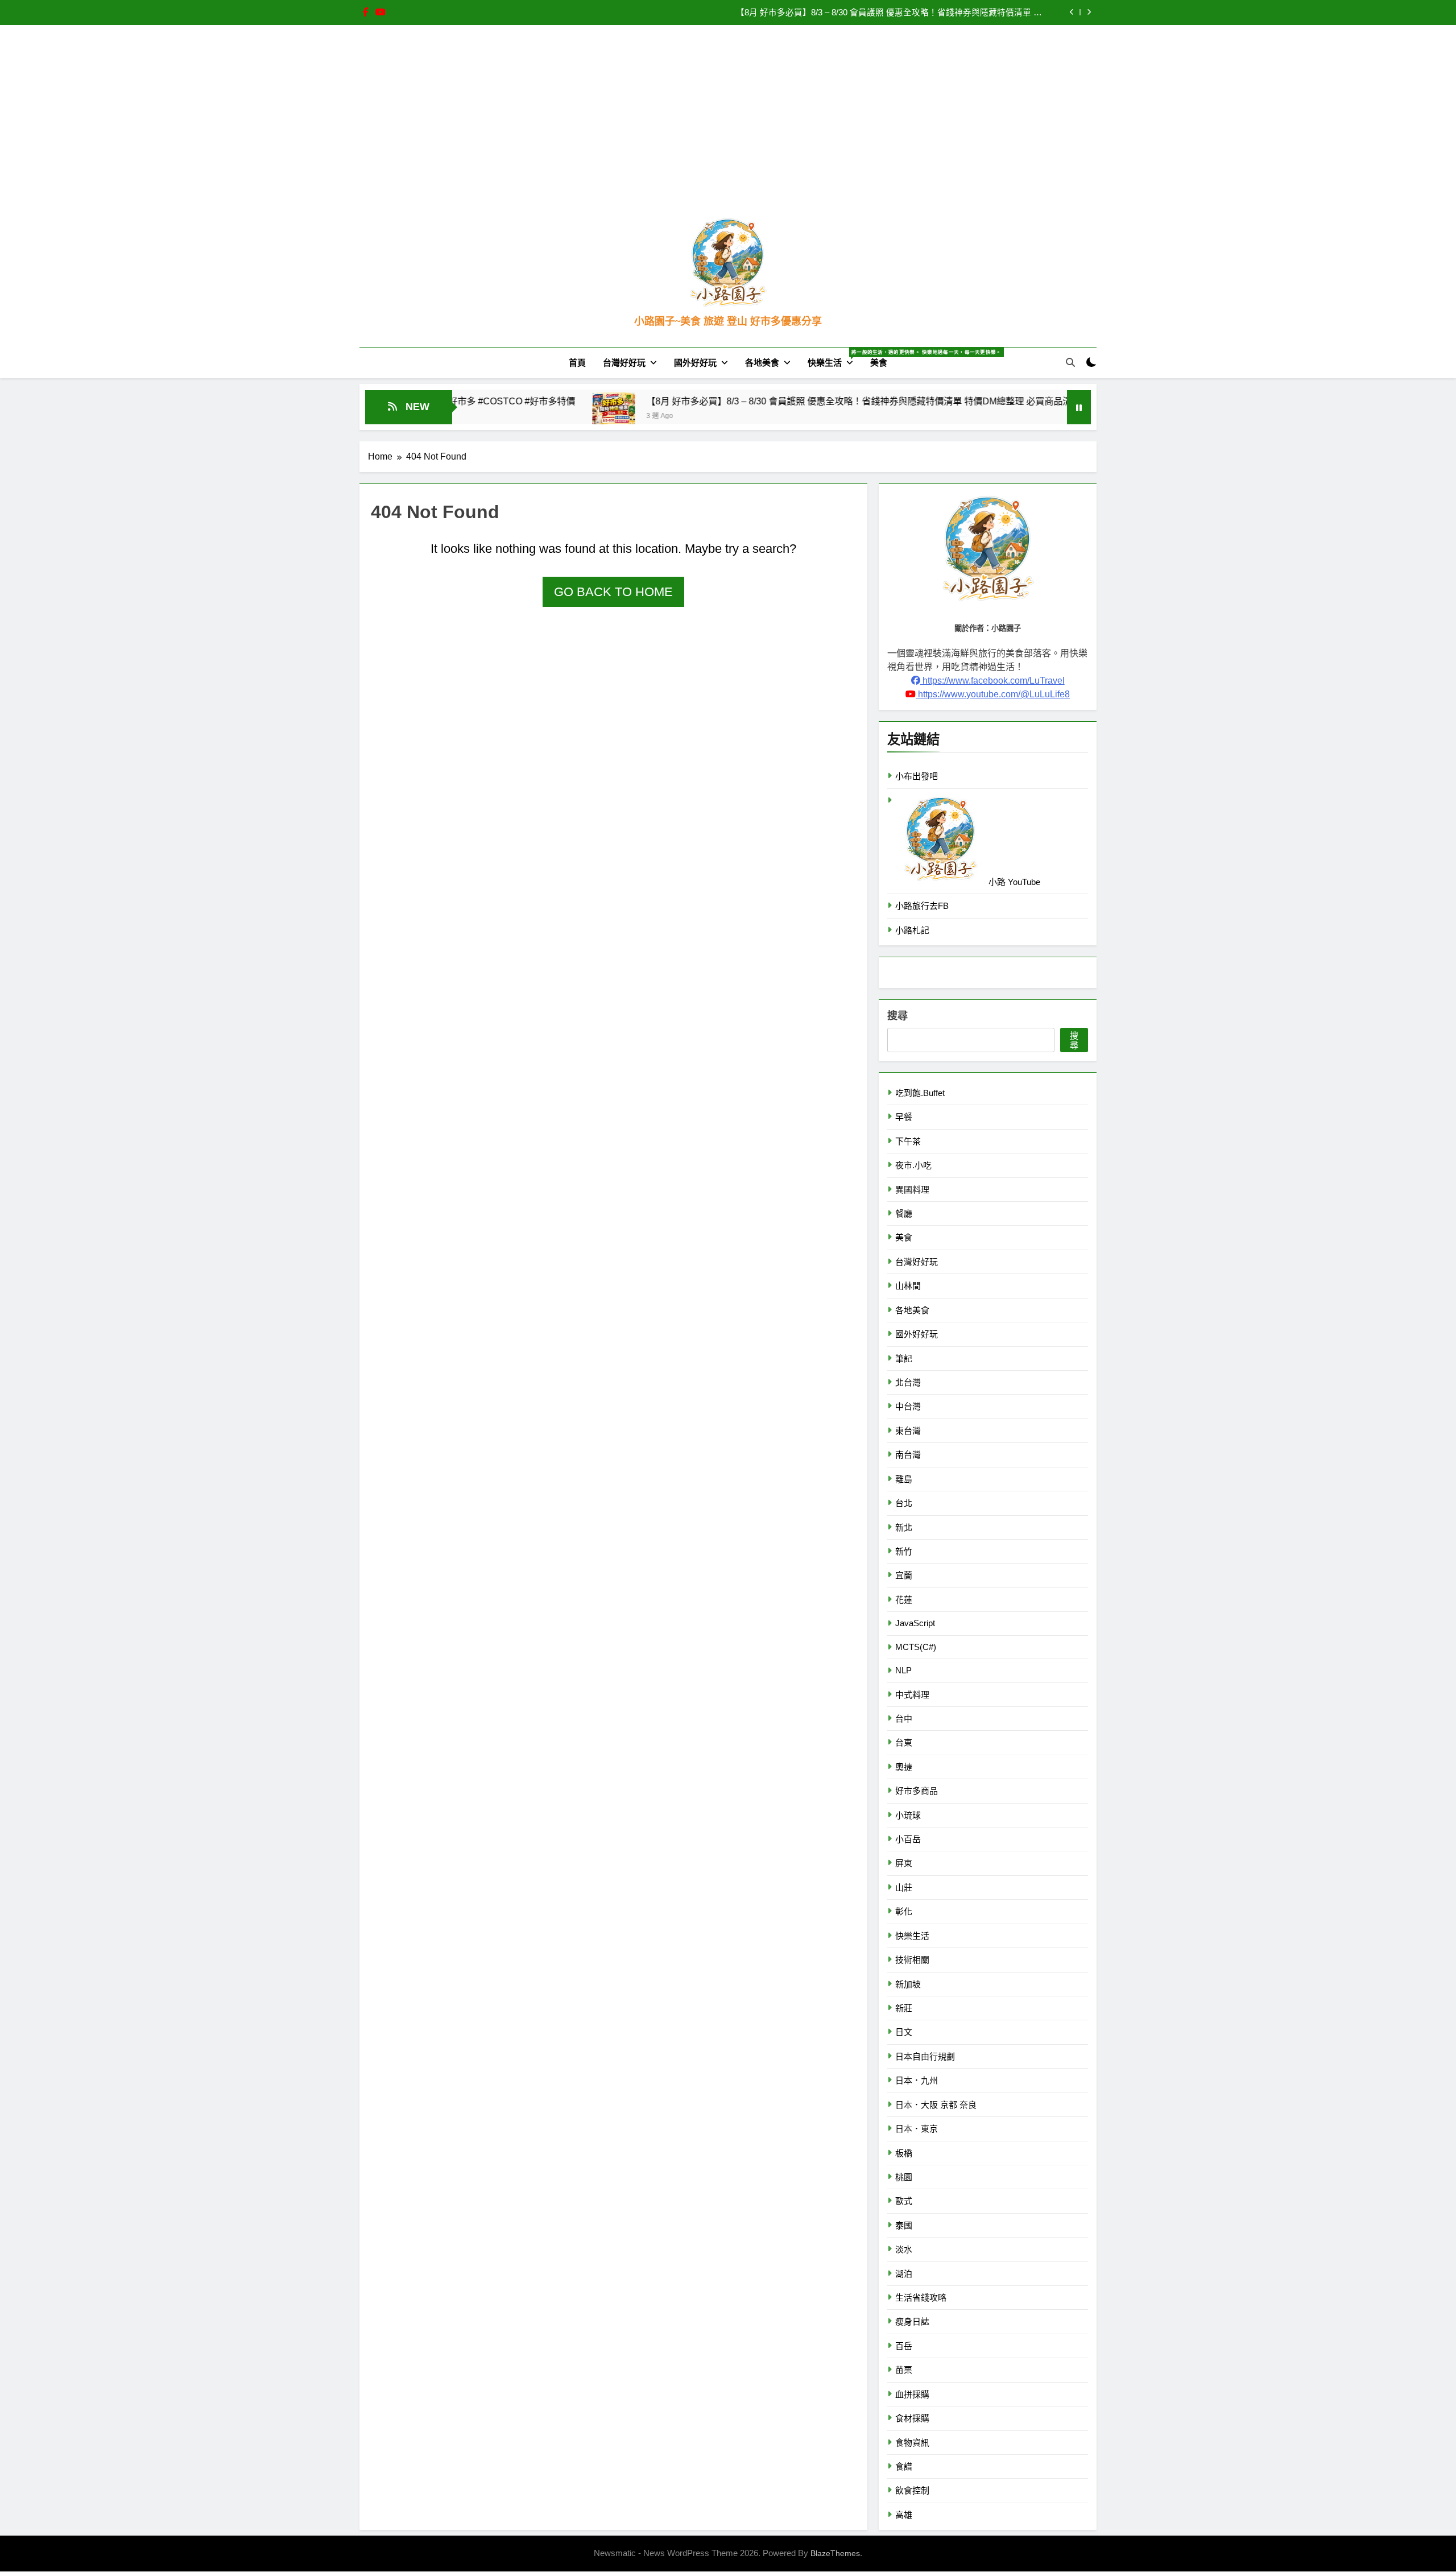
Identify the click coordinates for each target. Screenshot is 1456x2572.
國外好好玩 (695, 363)
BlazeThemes (835, 2553)
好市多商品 (917, 1791)
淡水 (904, 2249)
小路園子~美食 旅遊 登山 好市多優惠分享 (728, 321)
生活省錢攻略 (921, 2298)
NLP (903, 1670)
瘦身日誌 (912, 2321)
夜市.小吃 (913, 1165)
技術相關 (912, 1960)
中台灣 (908, 1406)
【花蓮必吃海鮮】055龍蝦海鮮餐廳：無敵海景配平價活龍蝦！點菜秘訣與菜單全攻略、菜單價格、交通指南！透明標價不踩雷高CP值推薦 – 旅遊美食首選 (890, 13)
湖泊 (904, 2274)
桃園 (904, 2177)
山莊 (904, 1887)
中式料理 (912, 1695)
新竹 (904, 1551)
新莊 (904, 2008)
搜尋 (897, 1016)
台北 (904, 1503)
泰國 (904, 2225)
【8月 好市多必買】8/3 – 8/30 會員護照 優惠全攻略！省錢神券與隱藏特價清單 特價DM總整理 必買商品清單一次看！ (760, 401)
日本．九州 (917, 2080)
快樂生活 (835, 358)
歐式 (904, 2201)
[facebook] (366, 13)
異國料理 (912, 1190)
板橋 (904, 2153)
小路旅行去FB (922, 906)
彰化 (904, 1911)
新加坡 (908, 1984)
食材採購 (912, 2418)
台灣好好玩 (624, 363)
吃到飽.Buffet (920, 1093)
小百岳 (908, 1839)
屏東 (904, 1863)
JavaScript (915, 1623)
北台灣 (908, 1382)
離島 (904, 1479)
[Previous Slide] (1072, 12)
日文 (904, 2032)
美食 (879, 363)
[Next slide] (1089, 12)
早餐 (904, 1117)
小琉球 (908, 1815)
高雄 (904, 2515)
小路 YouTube (1013, 882)
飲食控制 (912, 2490)
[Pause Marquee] (1079, 407)
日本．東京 (917, 2129)
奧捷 (904, 1767)
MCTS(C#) (916, 1647)
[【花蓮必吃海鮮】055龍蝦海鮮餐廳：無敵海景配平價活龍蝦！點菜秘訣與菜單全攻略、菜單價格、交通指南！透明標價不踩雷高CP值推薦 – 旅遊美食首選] (1034, 414)
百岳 (904, 2346)
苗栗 (904, 2370)
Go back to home (613, 592)
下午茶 (908, 1141)
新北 (904, 1527)
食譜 (904, 2466)
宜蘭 (904, 1575)
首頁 (577, 363)
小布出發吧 (917, 776)
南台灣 (908, 1455)
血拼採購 (912, 2394)
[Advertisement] (728, 130)
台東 (904, 1742)
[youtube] (380, 13)
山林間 (908, 1286)
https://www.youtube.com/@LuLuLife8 (993, 694)
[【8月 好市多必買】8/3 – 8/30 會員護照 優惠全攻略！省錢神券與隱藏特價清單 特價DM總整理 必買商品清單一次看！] (492, 414)
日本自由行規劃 (925, 2056)
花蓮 (904, 1600)
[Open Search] (1070, 362)
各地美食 (762, 363)
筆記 (904, 1359)
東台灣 (908, 1431)
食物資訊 (912, 2443)
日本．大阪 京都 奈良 (936, 2105)
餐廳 (904, 1213)
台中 (904, 1719)
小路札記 (912, 930)
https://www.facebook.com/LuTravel (992, 681)
